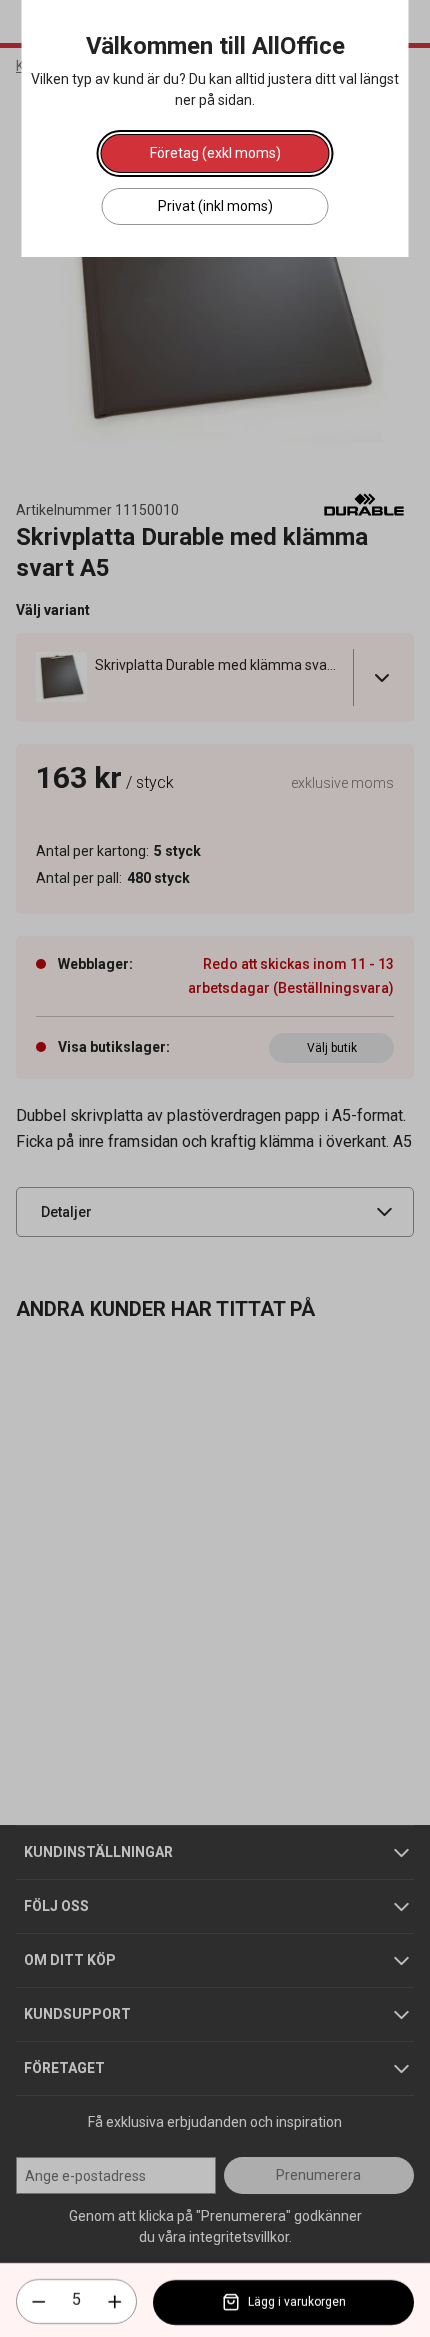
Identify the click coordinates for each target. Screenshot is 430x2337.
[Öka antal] (115, 2302)
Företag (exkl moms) (215, 153)
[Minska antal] (39, 2302)
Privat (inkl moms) (215, 206)
